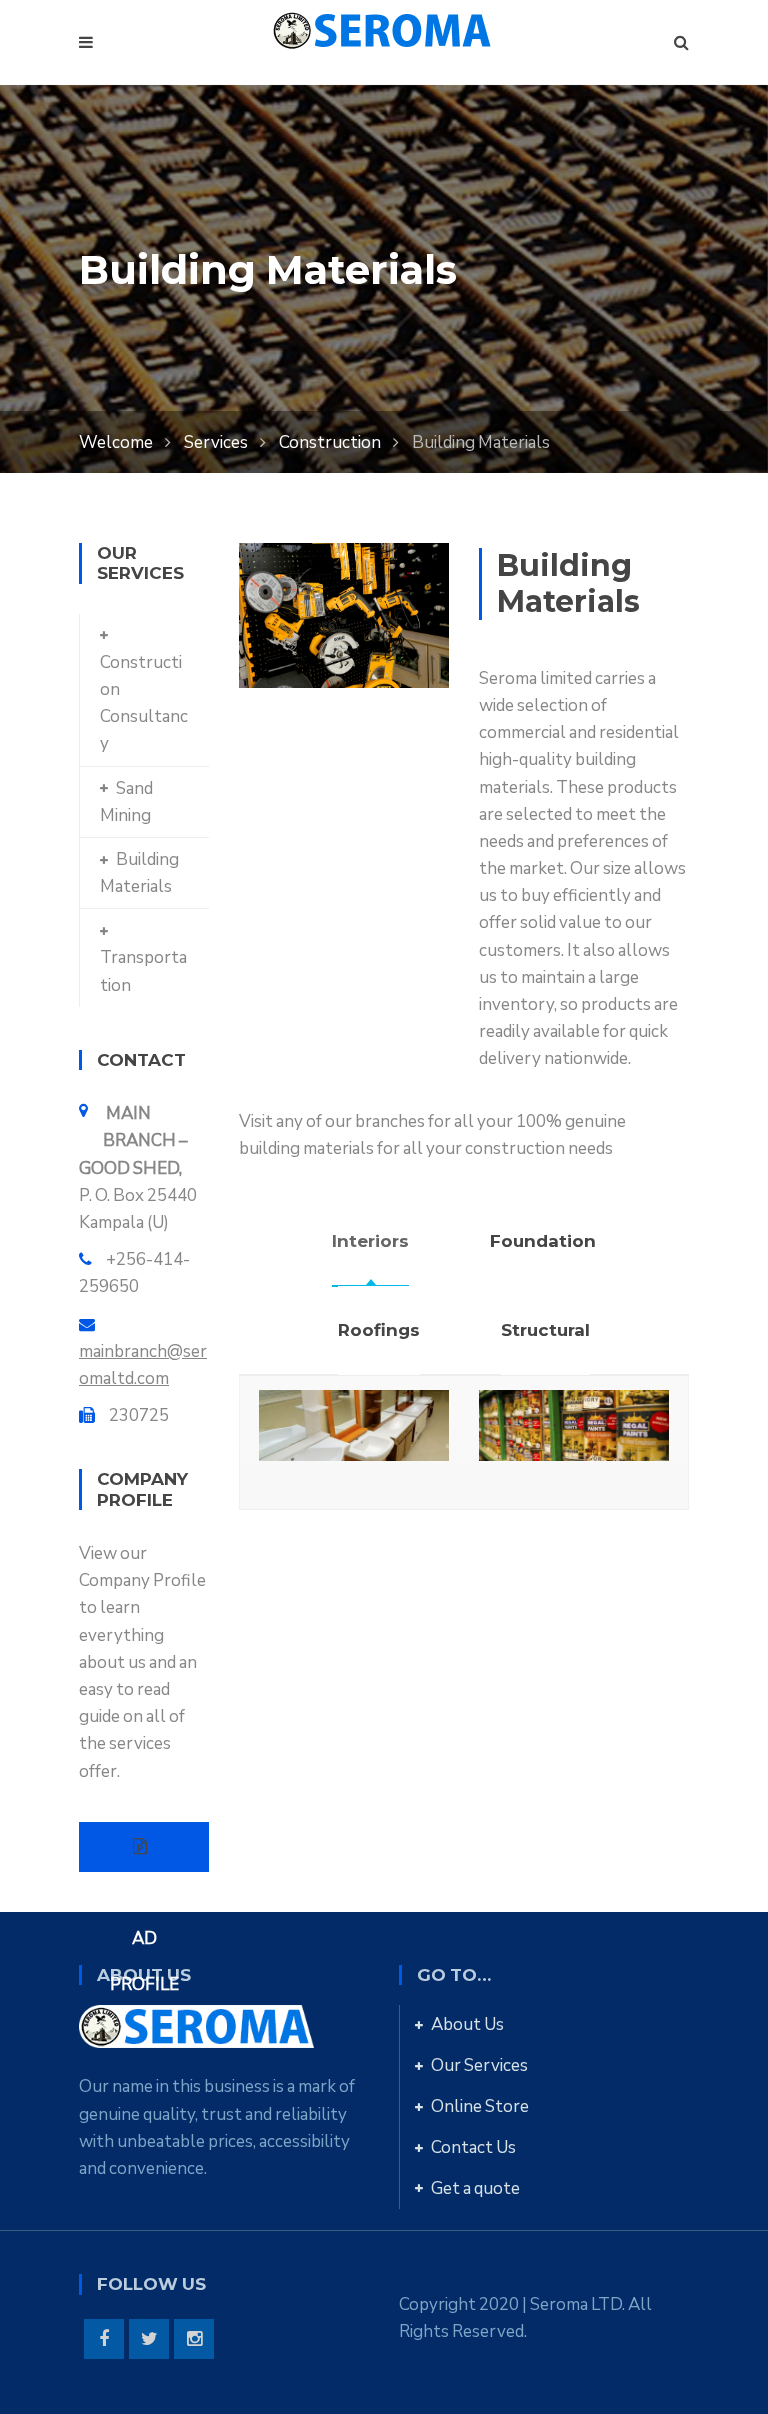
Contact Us (473, 2147)
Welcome (116, 442)
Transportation (143, 971)
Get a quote (475, 2188)
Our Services (479, 2065)
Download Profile (144, 1847)
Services (216, 442)
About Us (467, 2024)
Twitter (149, 2339)
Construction (330, 442)
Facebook (104, 2339)
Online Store (480, 2106)
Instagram (194, 2339)
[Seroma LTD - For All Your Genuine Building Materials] (383, 29)
